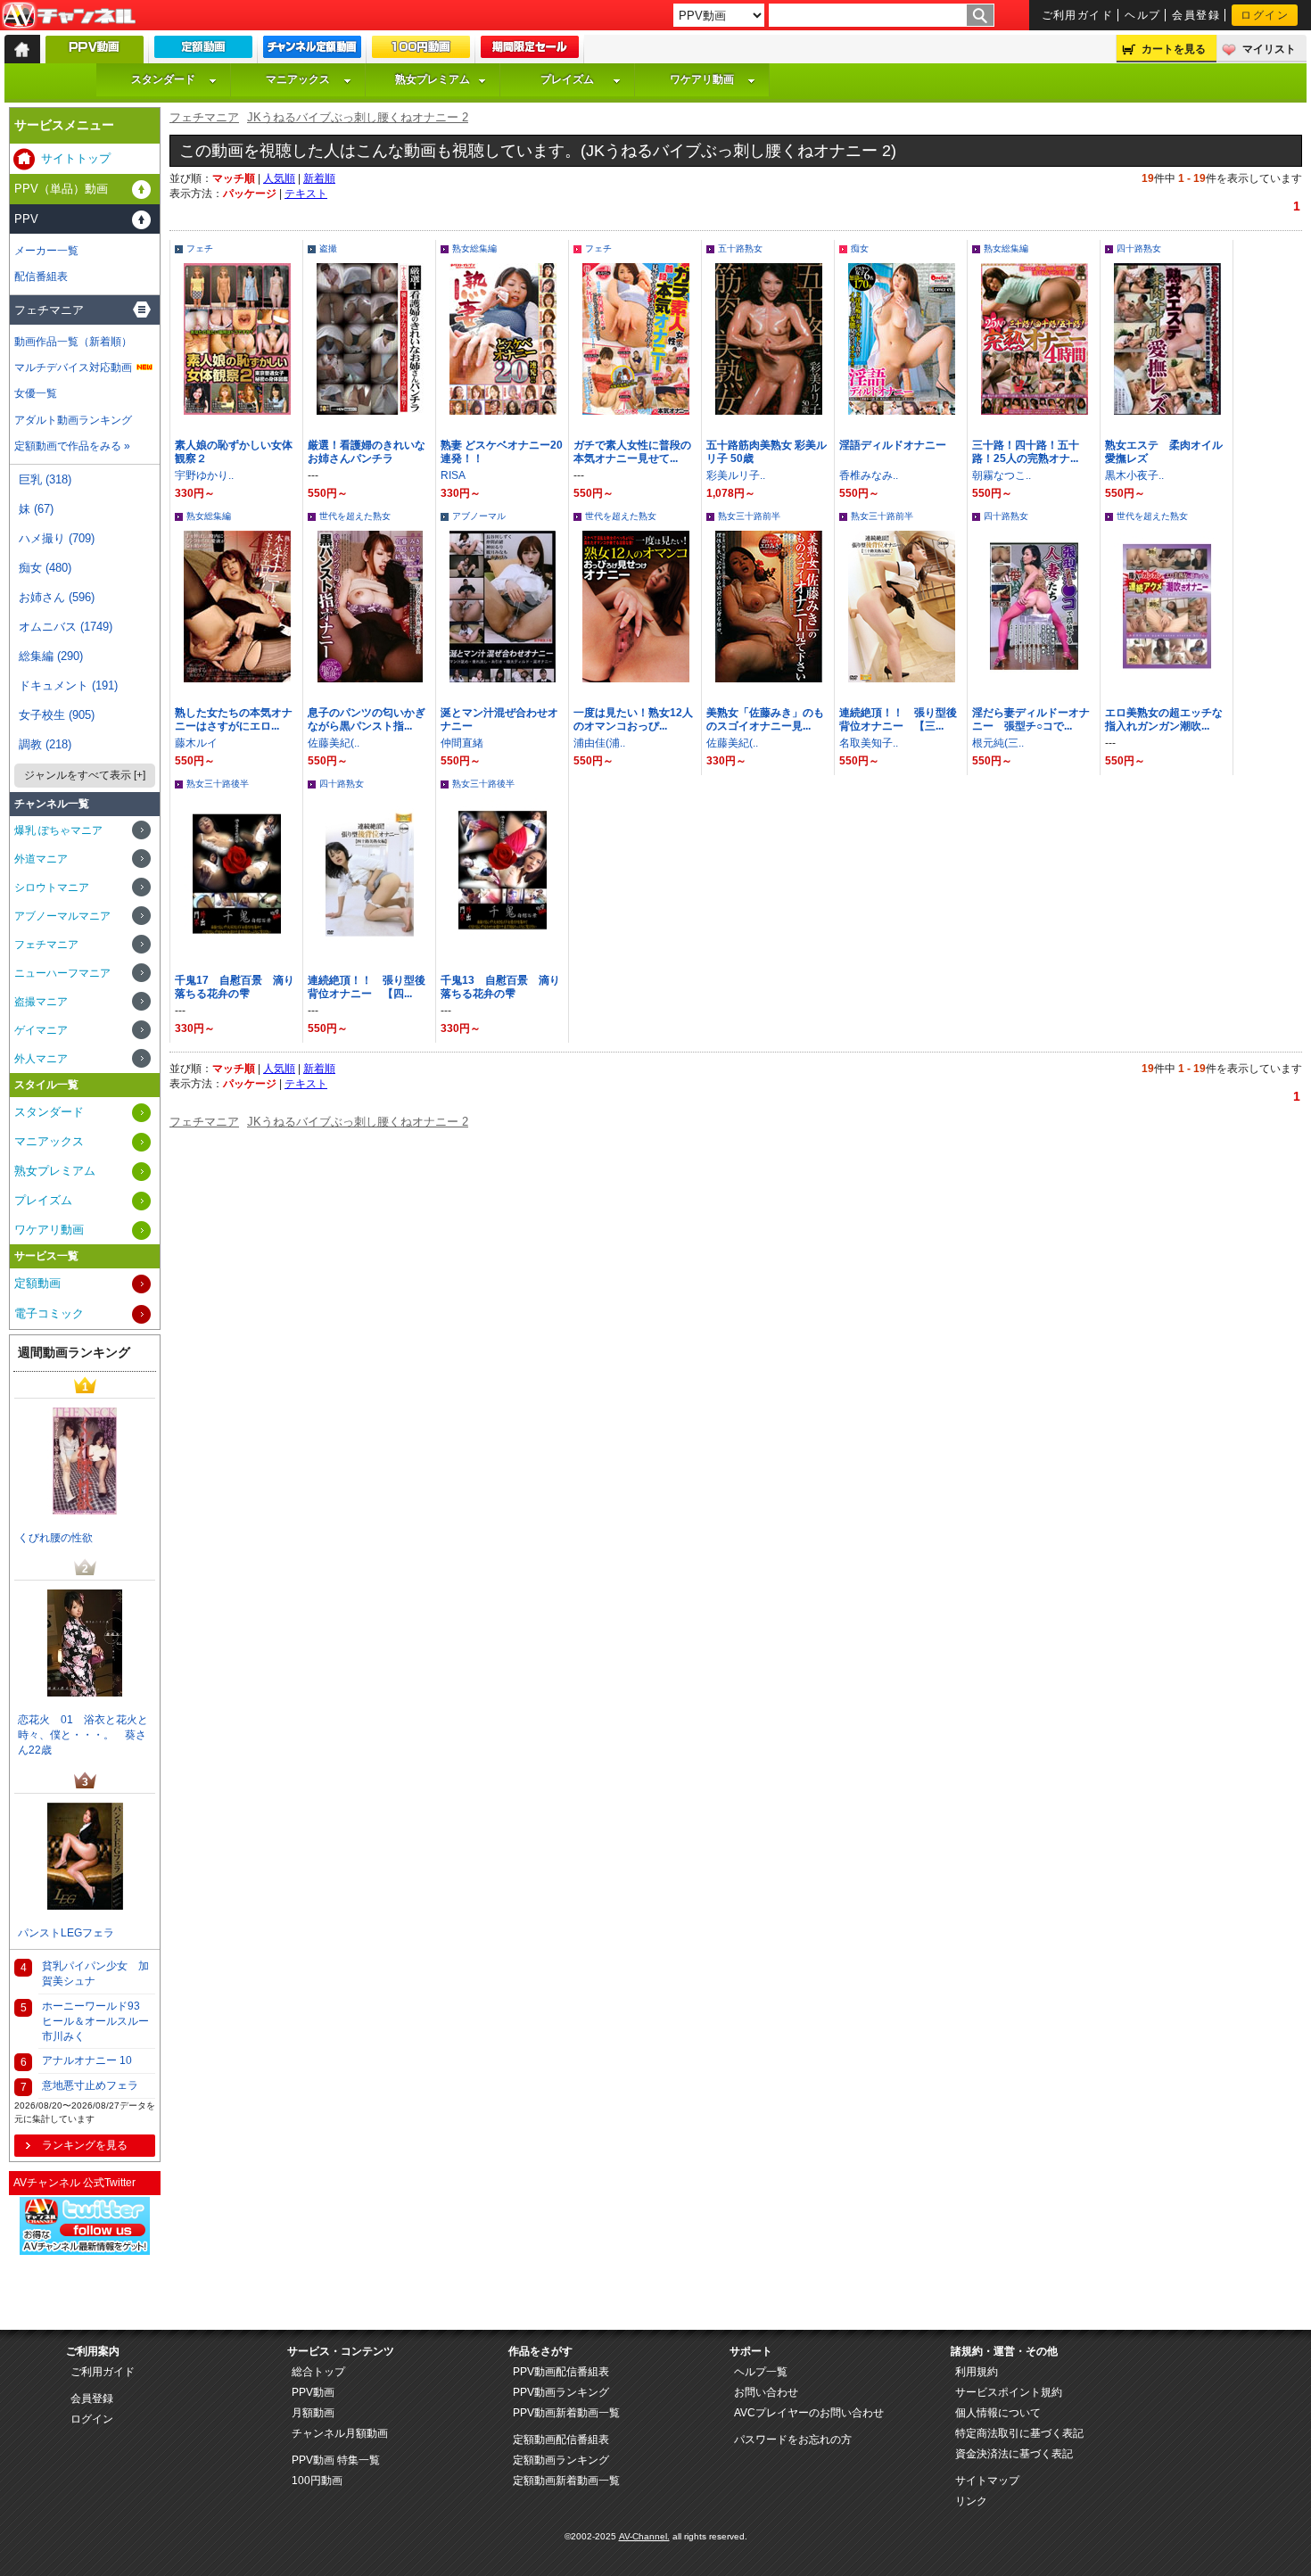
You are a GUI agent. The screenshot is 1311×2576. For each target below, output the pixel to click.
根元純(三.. (998, 743)
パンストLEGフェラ (66, 1933)
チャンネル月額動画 (340, 2433)
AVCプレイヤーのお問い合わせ (809, 2413)
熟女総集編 (474, 248)
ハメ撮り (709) (57, 538)
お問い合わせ (766, 2392)
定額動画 (37, 1283)
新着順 (319, 178)
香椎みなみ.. (869, 475)
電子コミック (49, 1313)
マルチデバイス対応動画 (73, 367)
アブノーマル (479, 516)
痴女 (860, 248)
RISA (453, 475)
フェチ (200, 248)
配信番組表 (41, 277)
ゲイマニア (41, 1030)
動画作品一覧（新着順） (73, 342)
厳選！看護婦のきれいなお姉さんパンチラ (367, 452)
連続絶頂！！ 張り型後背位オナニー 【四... (367, 987)
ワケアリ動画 (702, 79)
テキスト (306, 194)
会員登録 (1196, 15)
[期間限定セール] (530, 51)
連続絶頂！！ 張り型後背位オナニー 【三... (898, 719)
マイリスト (1269, 49)
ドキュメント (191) (68, 685)
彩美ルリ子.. (736, 475)
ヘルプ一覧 (761, 2372)
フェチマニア (204, 117)
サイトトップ (76, 158)
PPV (26, 219)
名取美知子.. (869, 743)
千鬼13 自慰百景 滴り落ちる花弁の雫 (500, 987)
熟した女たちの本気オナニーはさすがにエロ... (234, 719)
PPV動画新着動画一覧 (566, 2413)
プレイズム (567, 79)
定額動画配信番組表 (561, 2440)
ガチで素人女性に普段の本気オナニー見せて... (632, 452)
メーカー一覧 (46, 251)
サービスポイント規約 (1009, 2392)
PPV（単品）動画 (61, 189)
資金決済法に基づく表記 (1014, 2454)
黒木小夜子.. (1134, 475)
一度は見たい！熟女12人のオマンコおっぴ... (633, 719)
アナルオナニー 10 (87, 2060)
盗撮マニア (41, 1002)
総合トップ (318, 2372)
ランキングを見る (85, 2145)
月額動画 (313, 2413)
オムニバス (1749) (66, 627)
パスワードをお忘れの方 (793, 2440)
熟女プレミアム (433, 79)
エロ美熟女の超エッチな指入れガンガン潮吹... (1164, 719)
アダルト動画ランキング (73, 420)
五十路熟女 (740, 248)
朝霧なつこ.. (1002, 475)
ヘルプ (1142, 15)
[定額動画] (203, 51)
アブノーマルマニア (62, 916)
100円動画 (317, 2481)
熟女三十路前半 (749, 516)
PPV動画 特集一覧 (336, 2460)
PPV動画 (313, 2392)
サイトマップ (987, 2481)
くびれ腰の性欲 (55, 1538)
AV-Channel (69, 16)
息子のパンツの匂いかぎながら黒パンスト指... (367, 719)
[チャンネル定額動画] (312, 51)
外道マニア (41, 859)
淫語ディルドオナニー (893, 445)
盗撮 (328, 248)
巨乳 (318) (45, 479)
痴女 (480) (45, 568)
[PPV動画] (95, 54)
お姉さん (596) (57, 597)
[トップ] (22, 49)
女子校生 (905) (57, 715)
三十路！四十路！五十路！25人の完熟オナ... (1026, 452)
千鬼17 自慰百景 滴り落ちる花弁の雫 (235, 987)
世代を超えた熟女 (355, 516)
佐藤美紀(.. (334, 743)
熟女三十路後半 (218, 784)
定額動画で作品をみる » (72, 446)
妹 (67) (36, 509)
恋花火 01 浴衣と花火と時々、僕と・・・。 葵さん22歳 (83, 1735)
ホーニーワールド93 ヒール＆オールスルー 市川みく (99, 2021)
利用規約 (977, 2372)
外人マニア (41, 1059)
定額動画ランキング (561, 2460)
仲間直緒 (462, 743)
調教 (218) (45, 744)
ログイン (1265, 15)
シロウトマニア (52, 888)
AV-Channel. (644, 2536)
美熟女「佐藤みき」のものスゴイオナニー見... (765, 719)
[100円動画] (421, 51)
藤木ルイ (196, 743)
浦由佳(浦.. (599, 743)
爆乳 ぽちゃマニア (58, 830)
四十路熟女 (1139, 248)
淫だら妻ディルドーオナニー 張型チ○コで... (1031, 719)
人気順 (279, 178)
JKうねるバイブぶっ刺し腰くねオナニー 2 (358, 117)
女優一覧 (36, 393)
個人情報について (998, 2413)
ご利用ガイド (1078, 15)
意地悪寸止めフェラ (90, 2085)
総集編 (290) (51, 656)
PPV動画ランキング (561, 2392)
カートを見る (1174, 49)
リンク (971, 2501)
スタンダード (163, 79)
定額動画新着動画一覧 (566, 2481)
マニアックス (298, 79)
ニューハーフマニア (62, 973)
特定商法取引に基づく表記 (1019, 2433)
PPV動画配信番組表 (561, 2372)
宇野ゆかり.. (204, 475)
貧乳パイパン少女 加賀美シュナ (95, 1973)
